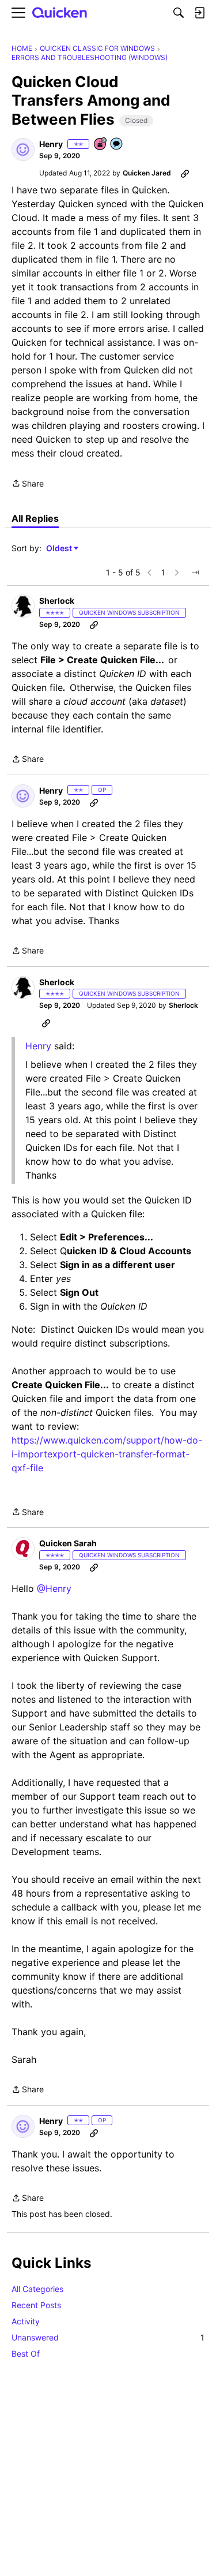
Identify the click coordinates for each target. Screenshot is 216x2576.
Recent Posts (36, 2305)
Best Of (26, 2353)
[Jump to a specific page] (195, 573)
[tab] (35, 518)
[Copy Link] (185, 173)
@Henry (54, 1588)
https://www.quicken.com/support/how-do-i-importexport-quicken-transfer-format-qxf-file (107, 1454)
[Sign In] (199, 13)
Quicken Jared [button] (147, 173)
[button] (23, 149)
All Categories (37, 2289)
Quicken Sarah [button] (68, 1543)
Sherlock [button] (57, 601)
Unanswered (108, 2337)
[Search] (179, 13)
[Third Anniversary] (101, 145)
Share (28, 484)
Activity (26, 2321)
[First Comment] (117, 145)
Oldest (60, 549)
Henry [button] (51, 144)
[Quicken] (60, 13)
